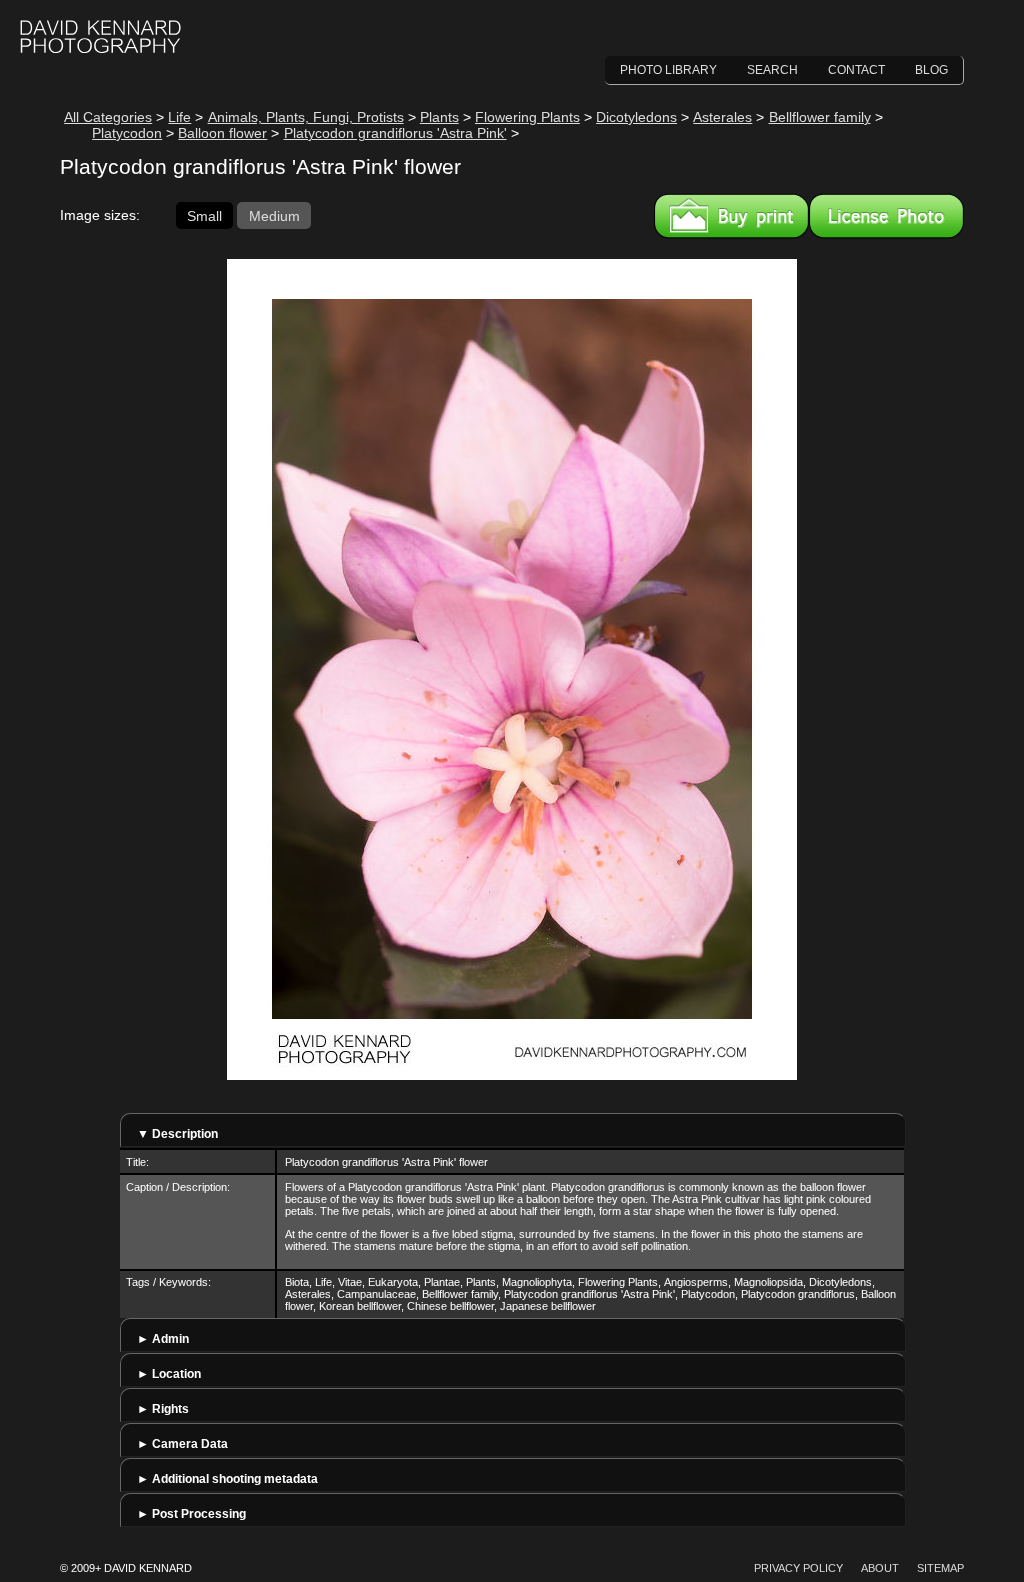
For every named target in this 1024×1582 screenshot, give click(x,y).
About (880, 1568)
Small (204, 215)
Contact (856, 70)
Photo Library (668, 70)
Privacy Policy (798, 1568)
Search (772, 70)
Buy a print (731, 216)
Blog (931, 70)
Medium (274, 215)
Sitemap (940, 1568)
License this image (886, 216)
